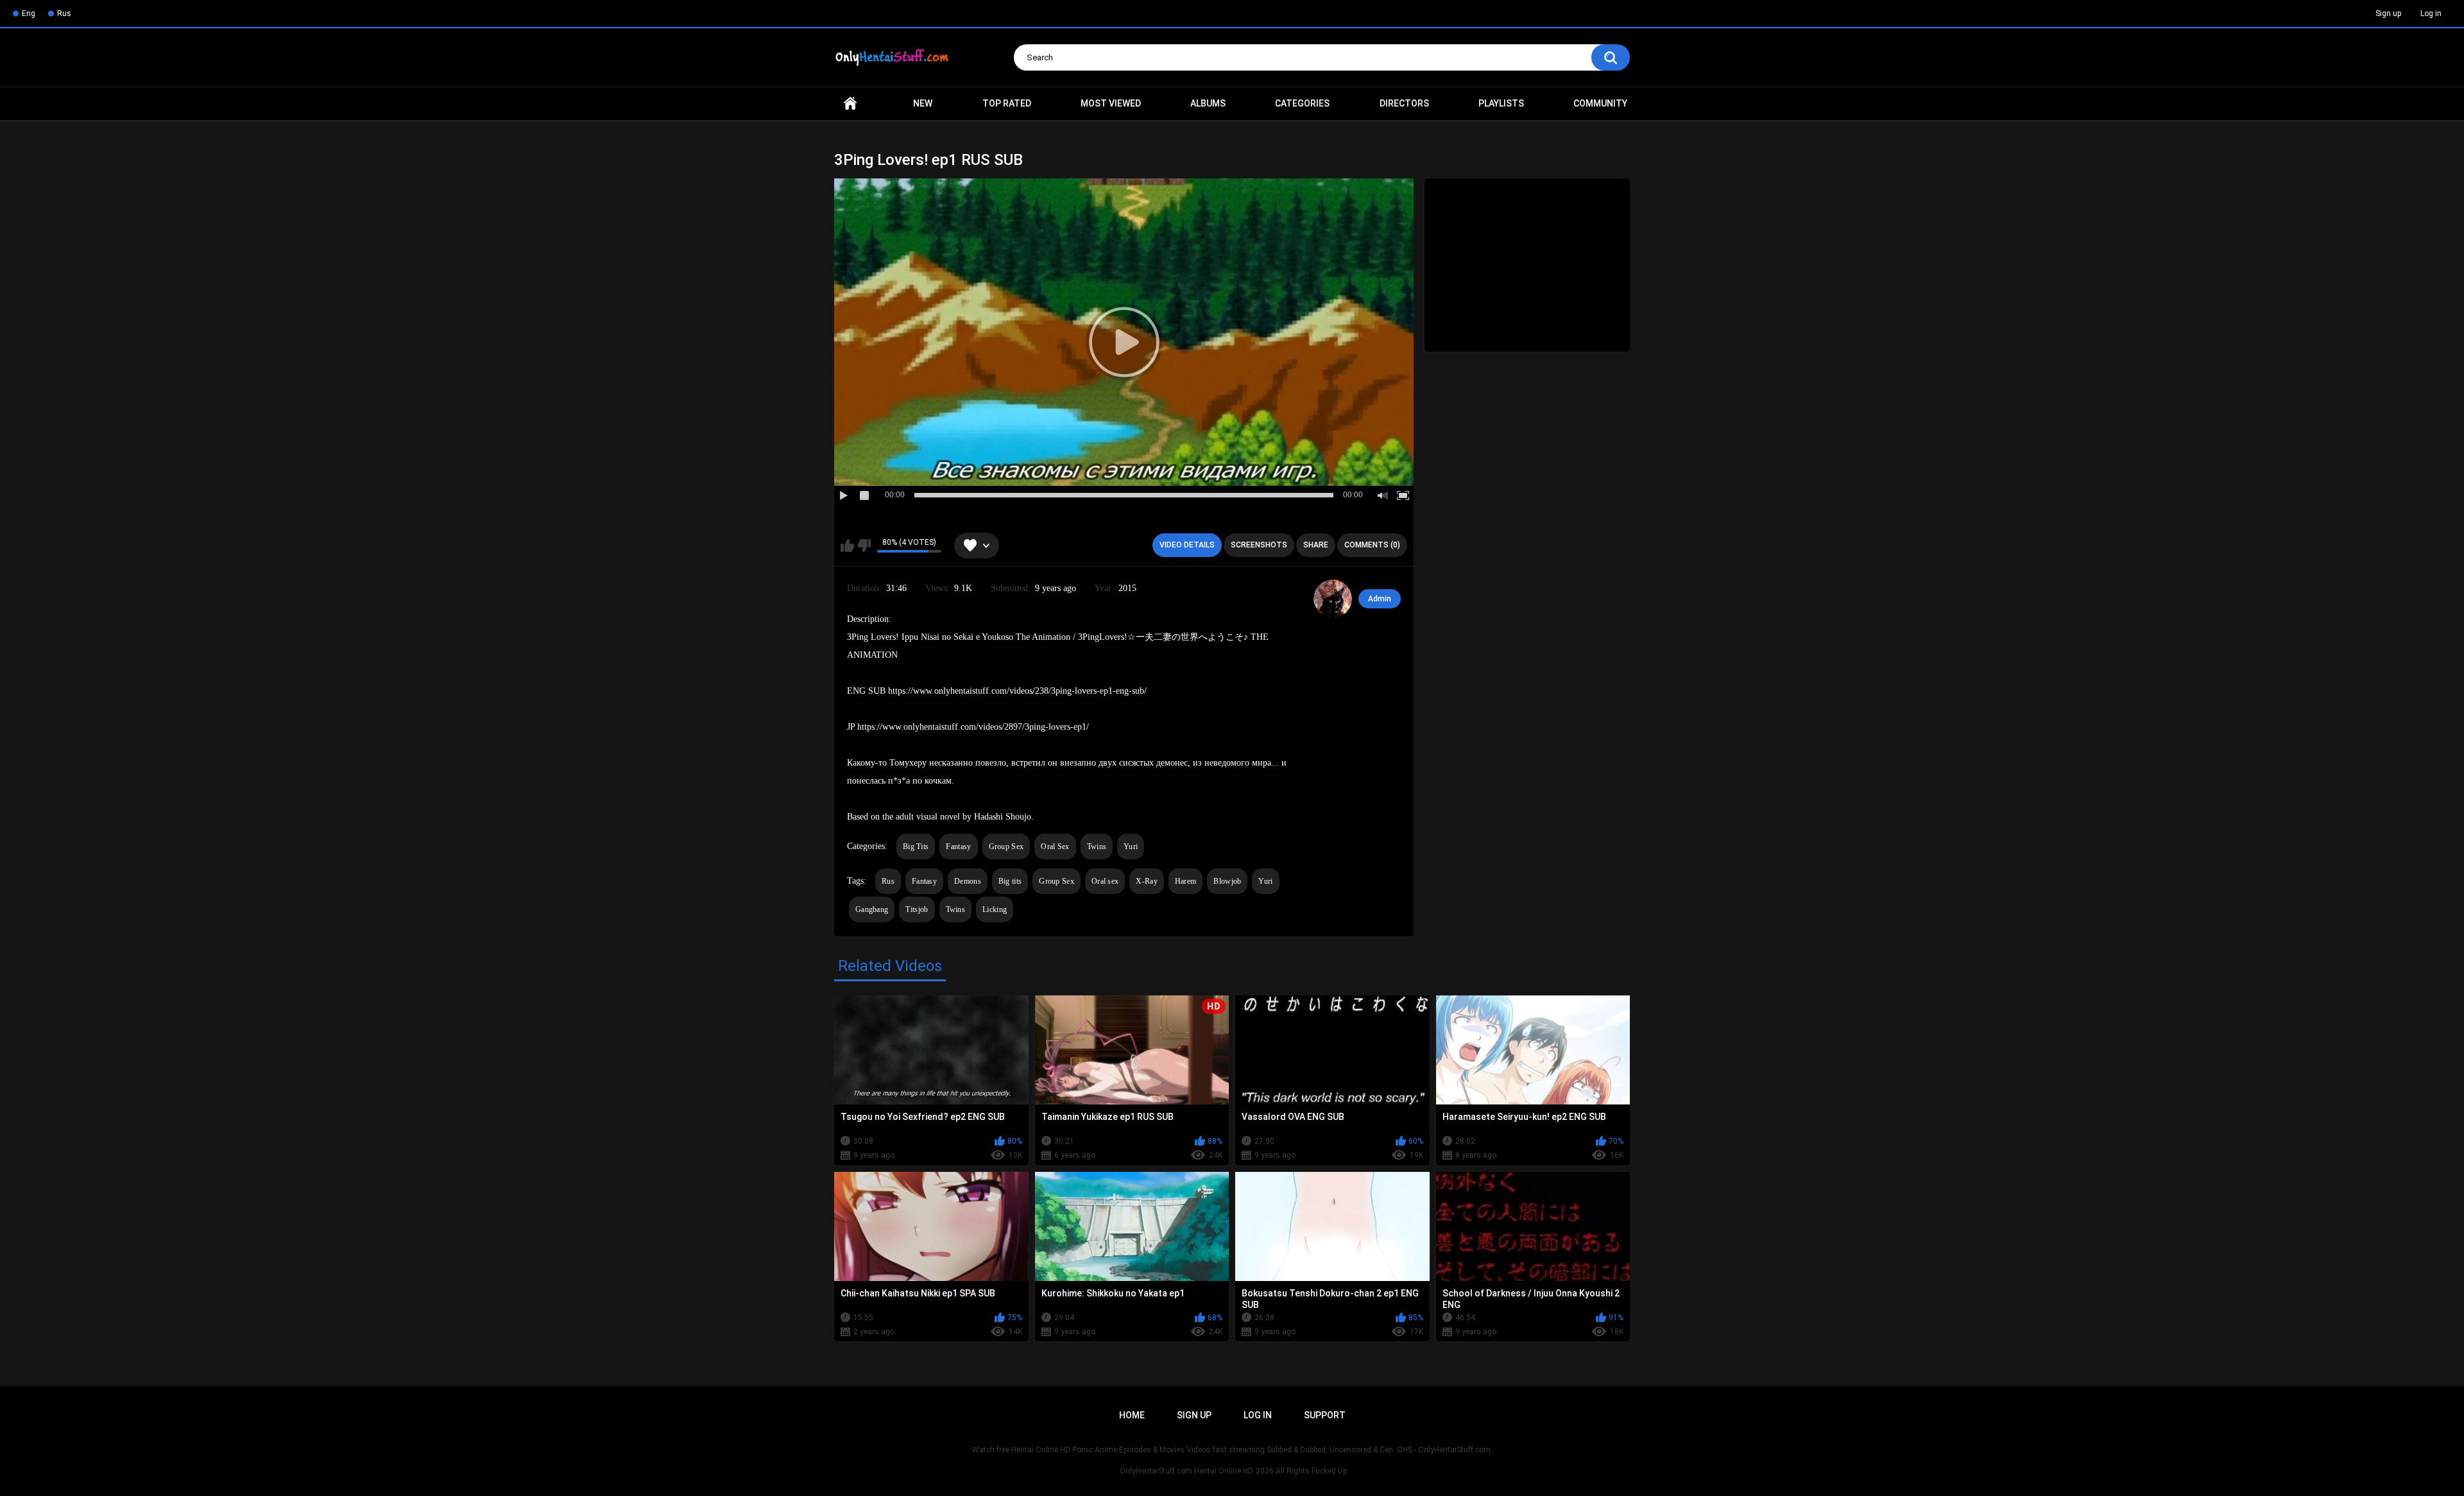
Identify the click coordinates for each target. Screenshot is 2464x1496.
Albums (1208, 103)
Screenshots (1259, 545)
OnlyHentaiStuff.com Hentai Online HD (1186, 1471)
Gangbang (872, 909)
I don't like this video (864, 546)
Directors (1404, 103)
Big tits (1010, 881)
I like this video (847, 546)
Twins (1097, 847)
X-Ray (1147, 881)
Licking (995, 909)
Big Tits (916, 847)
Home (850, 104)
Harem (1186, 881)
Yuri (1131, 847)
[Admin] (1333, 599)
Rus (64, 13)
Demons (968, 881)
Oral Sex (1055, 847)
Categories (1302, 103)
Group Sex (1006, 847)
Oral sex (1105, 881)
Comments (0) (1372, 545)
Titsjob (917, 909)
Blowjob (1227, 881)
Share (1316, 545)
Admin (1380, 599)
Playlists (1501, 103)
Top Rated (1007, 103)
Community (1600, 103)
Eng (29, 13)
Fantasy (958, 847)
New (923, 103)
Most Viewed (1111, 103)
